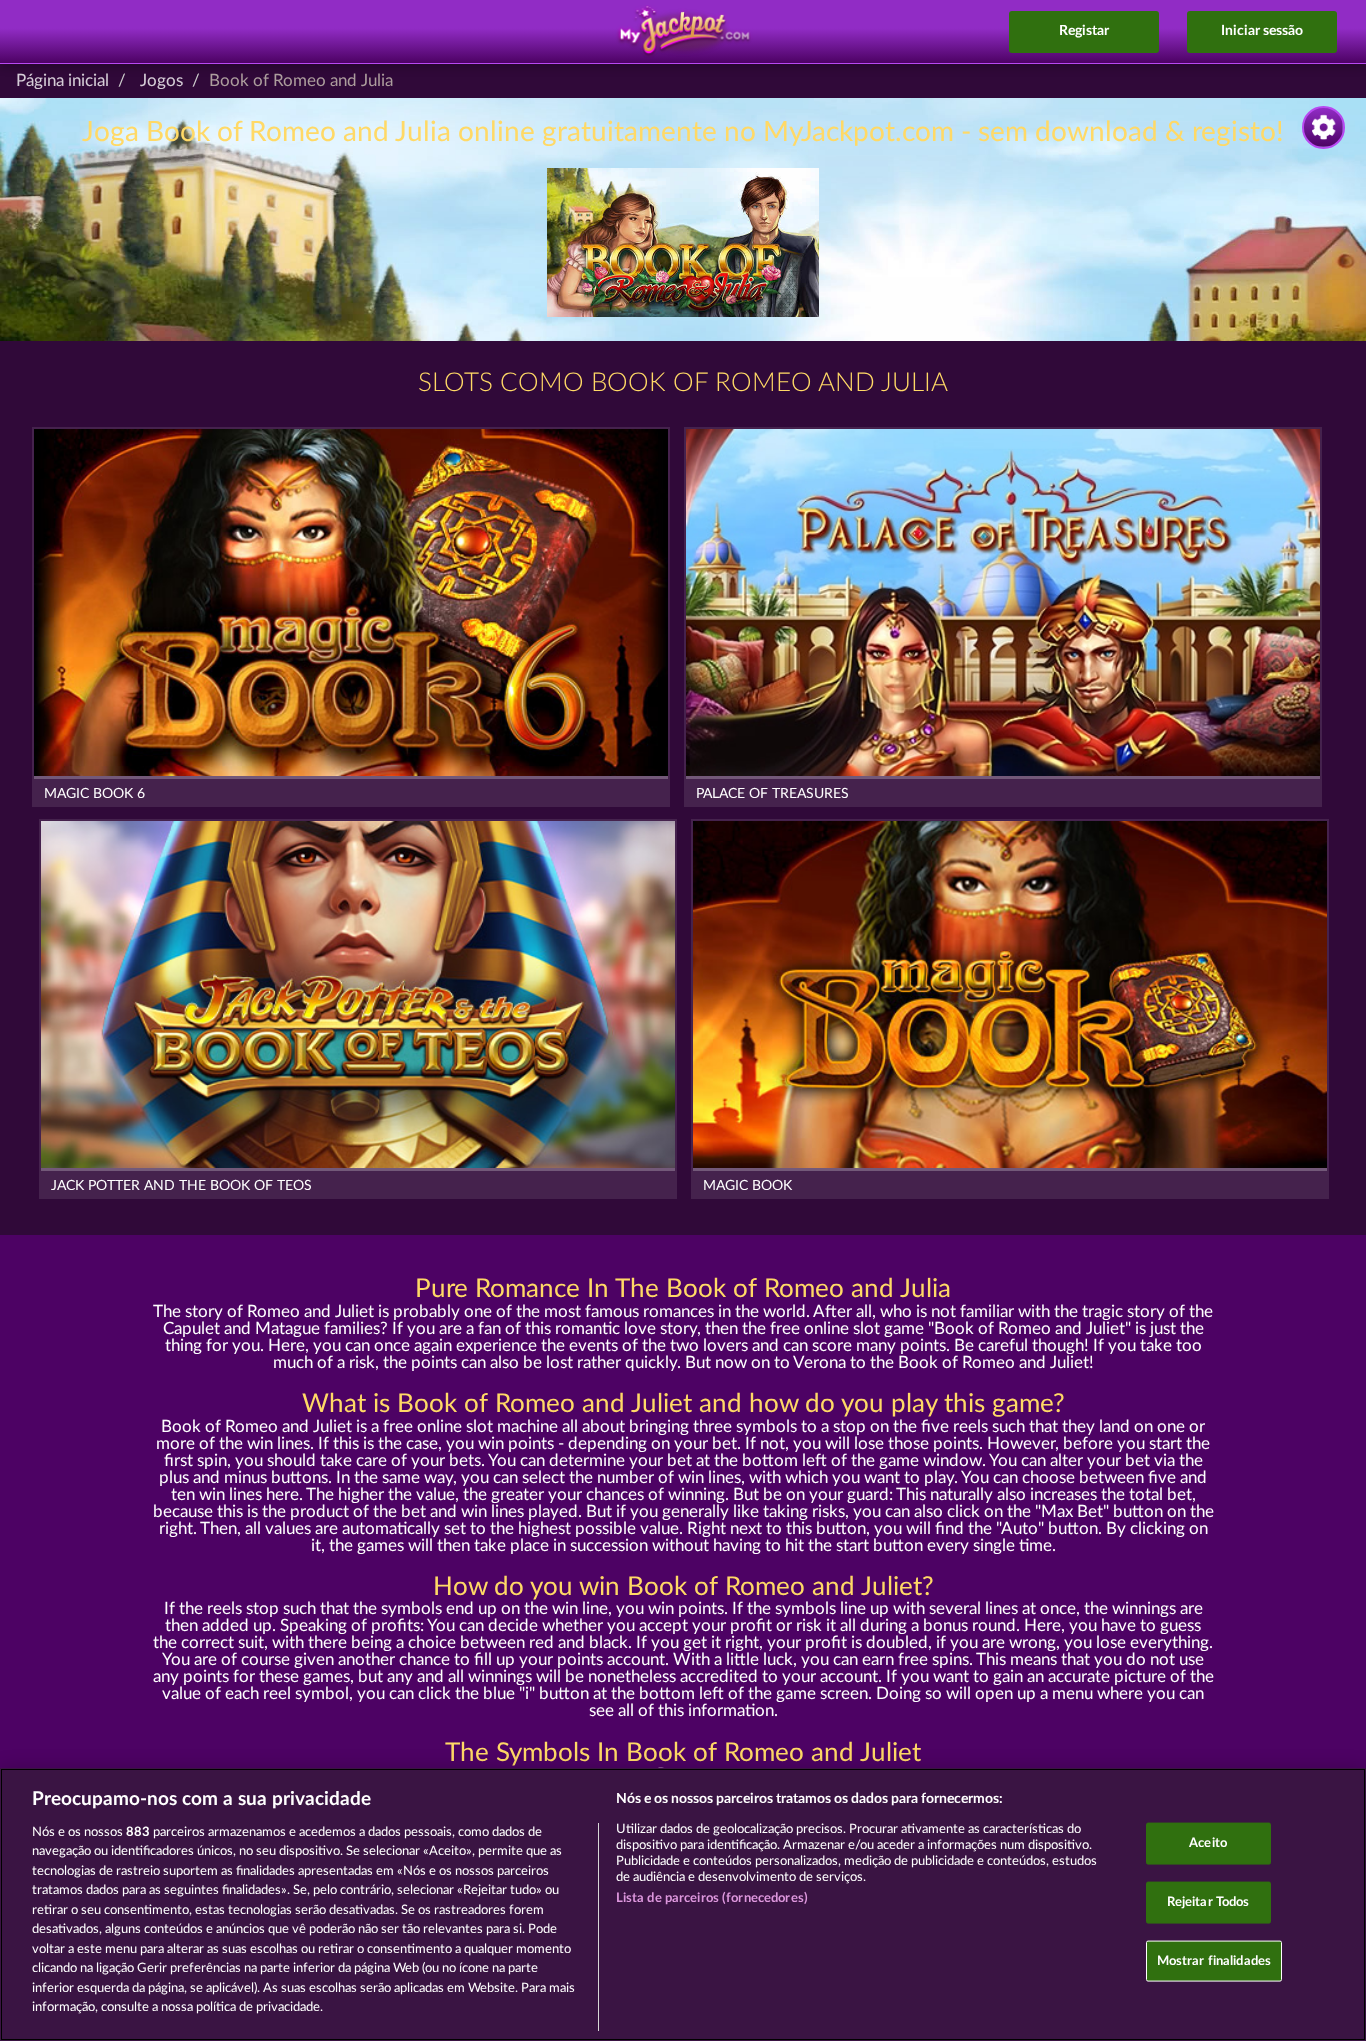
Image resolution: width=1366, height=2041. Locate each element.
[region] (683, 1904)
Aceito (1208, 1843)
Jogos (161, 80)
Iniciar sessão (1262, 31)
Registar (1084, 31)
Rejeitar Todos (1208, 1902)
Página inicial (62, 80)
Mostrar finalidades (1214, 1960)
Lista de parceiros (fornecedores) (712, 1898)
